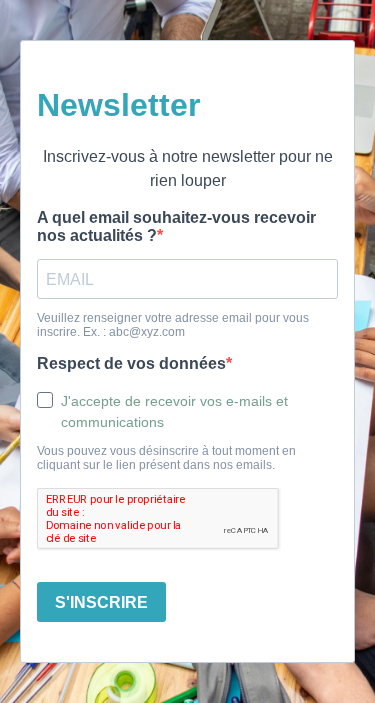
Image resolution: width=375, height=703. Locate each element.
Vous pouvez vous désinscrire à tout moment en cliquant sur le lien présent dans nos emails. (166, 458)
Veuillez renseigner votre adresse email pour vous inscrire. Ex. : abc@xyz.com (173, 325)
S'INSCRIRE (101, 602)
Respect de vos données (131, 363)
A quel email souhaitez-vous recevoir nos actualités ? (176, 226)
